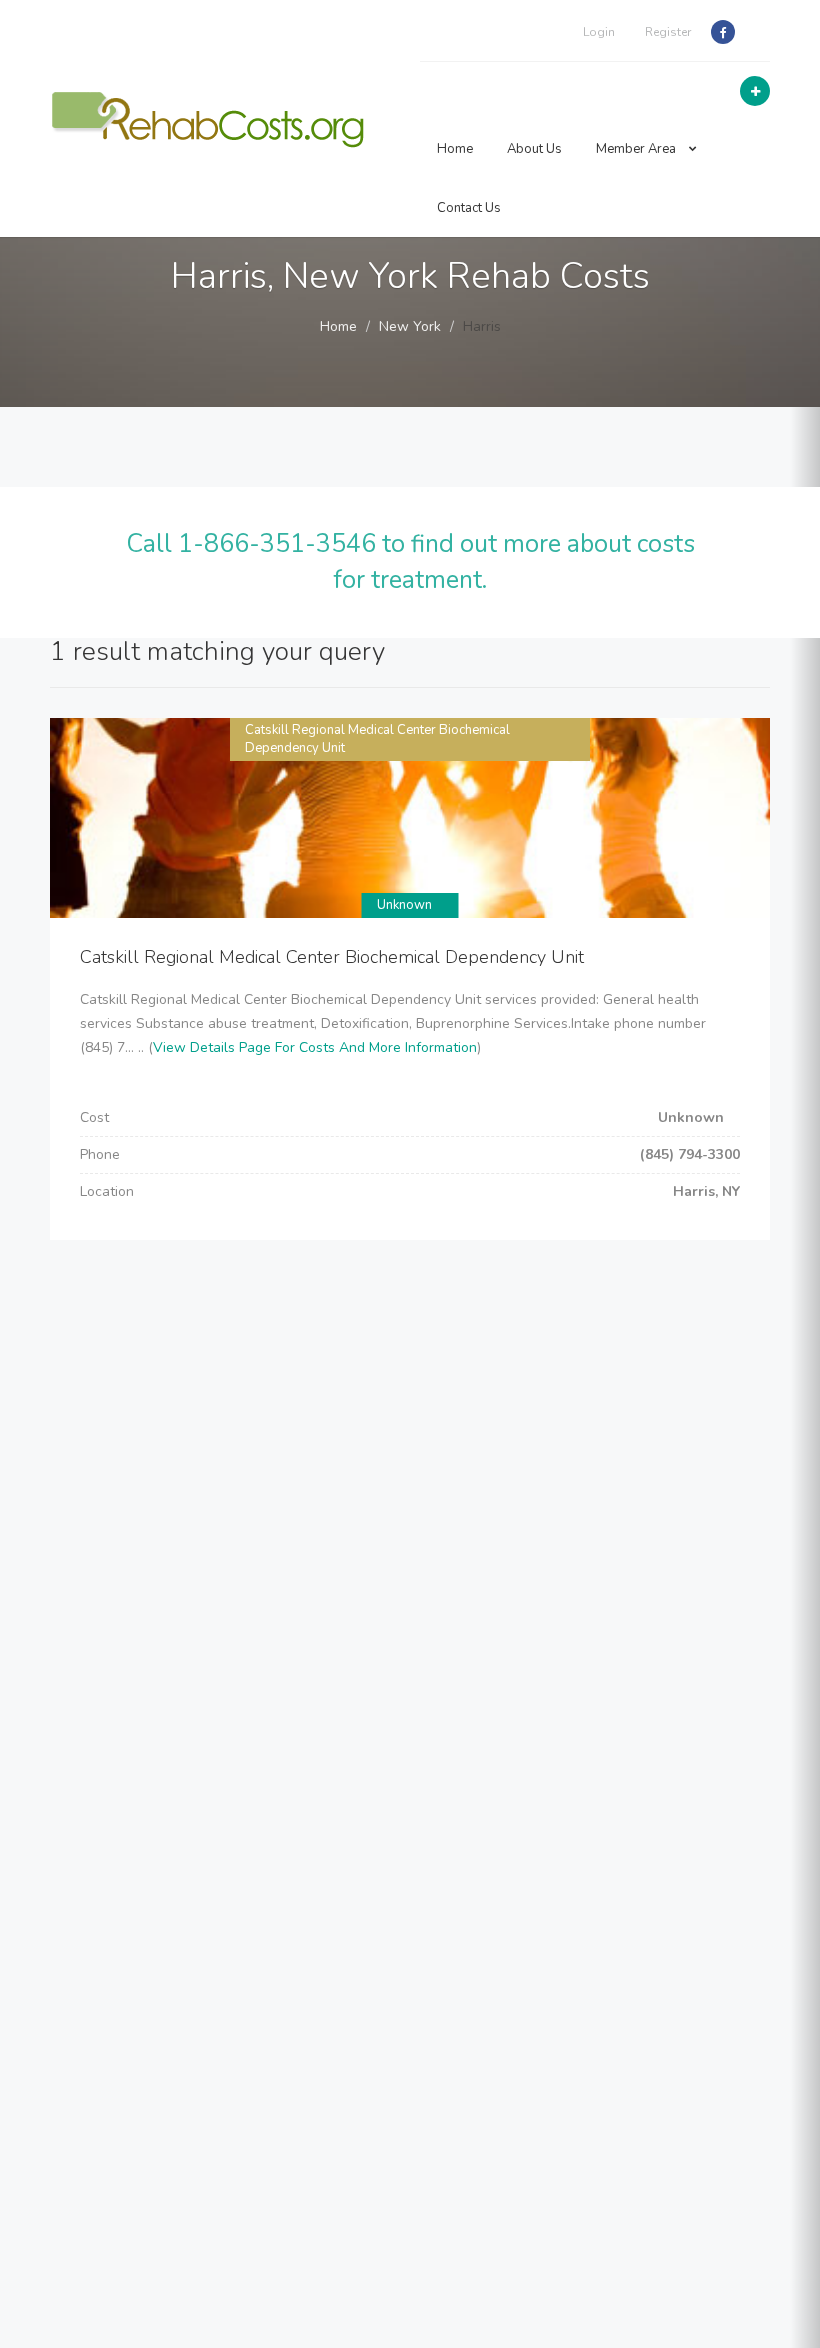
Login (599, 32)
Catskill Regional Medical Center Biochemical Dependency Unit (332, 957)
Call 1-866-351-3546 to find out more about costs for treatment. (410, 562)
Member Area (637, 149)
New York (410, 326)
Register (668, 32)
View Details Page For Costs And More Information (315, 1047)
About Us (534, 149)
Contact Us (469, 208)
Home (455, 149)
